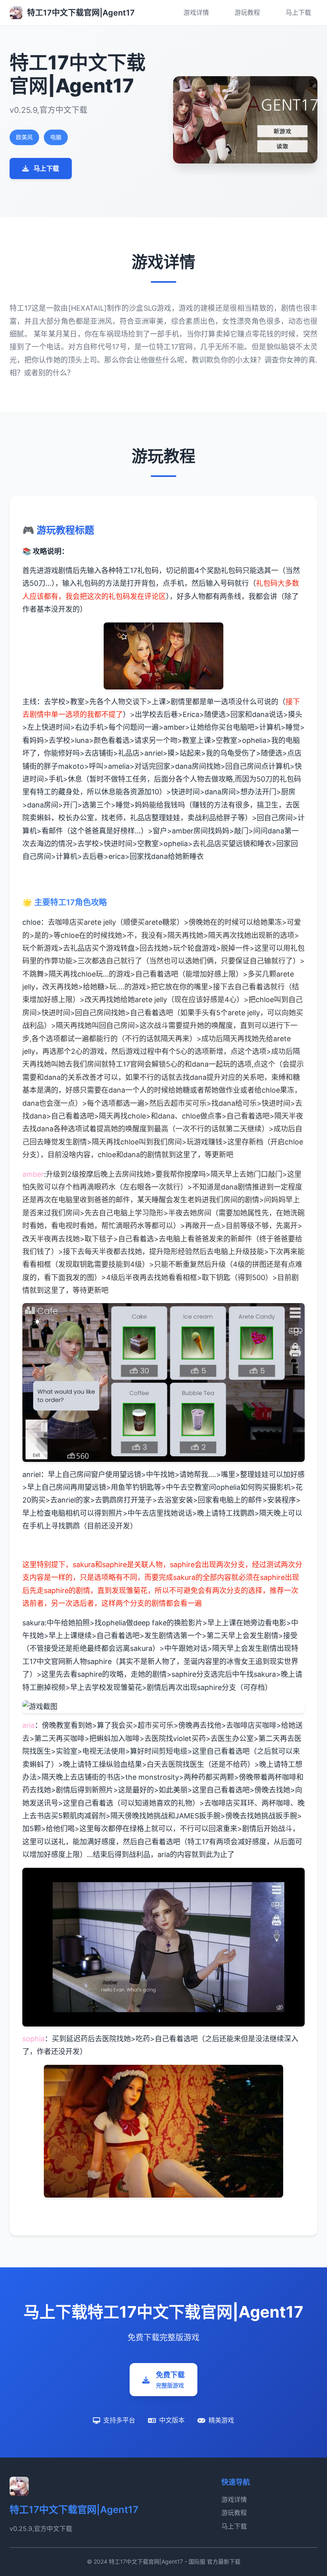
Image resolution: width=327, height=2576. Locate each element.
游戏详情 (196, 12)
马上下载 (298, 12)
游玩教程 (247, 12)
